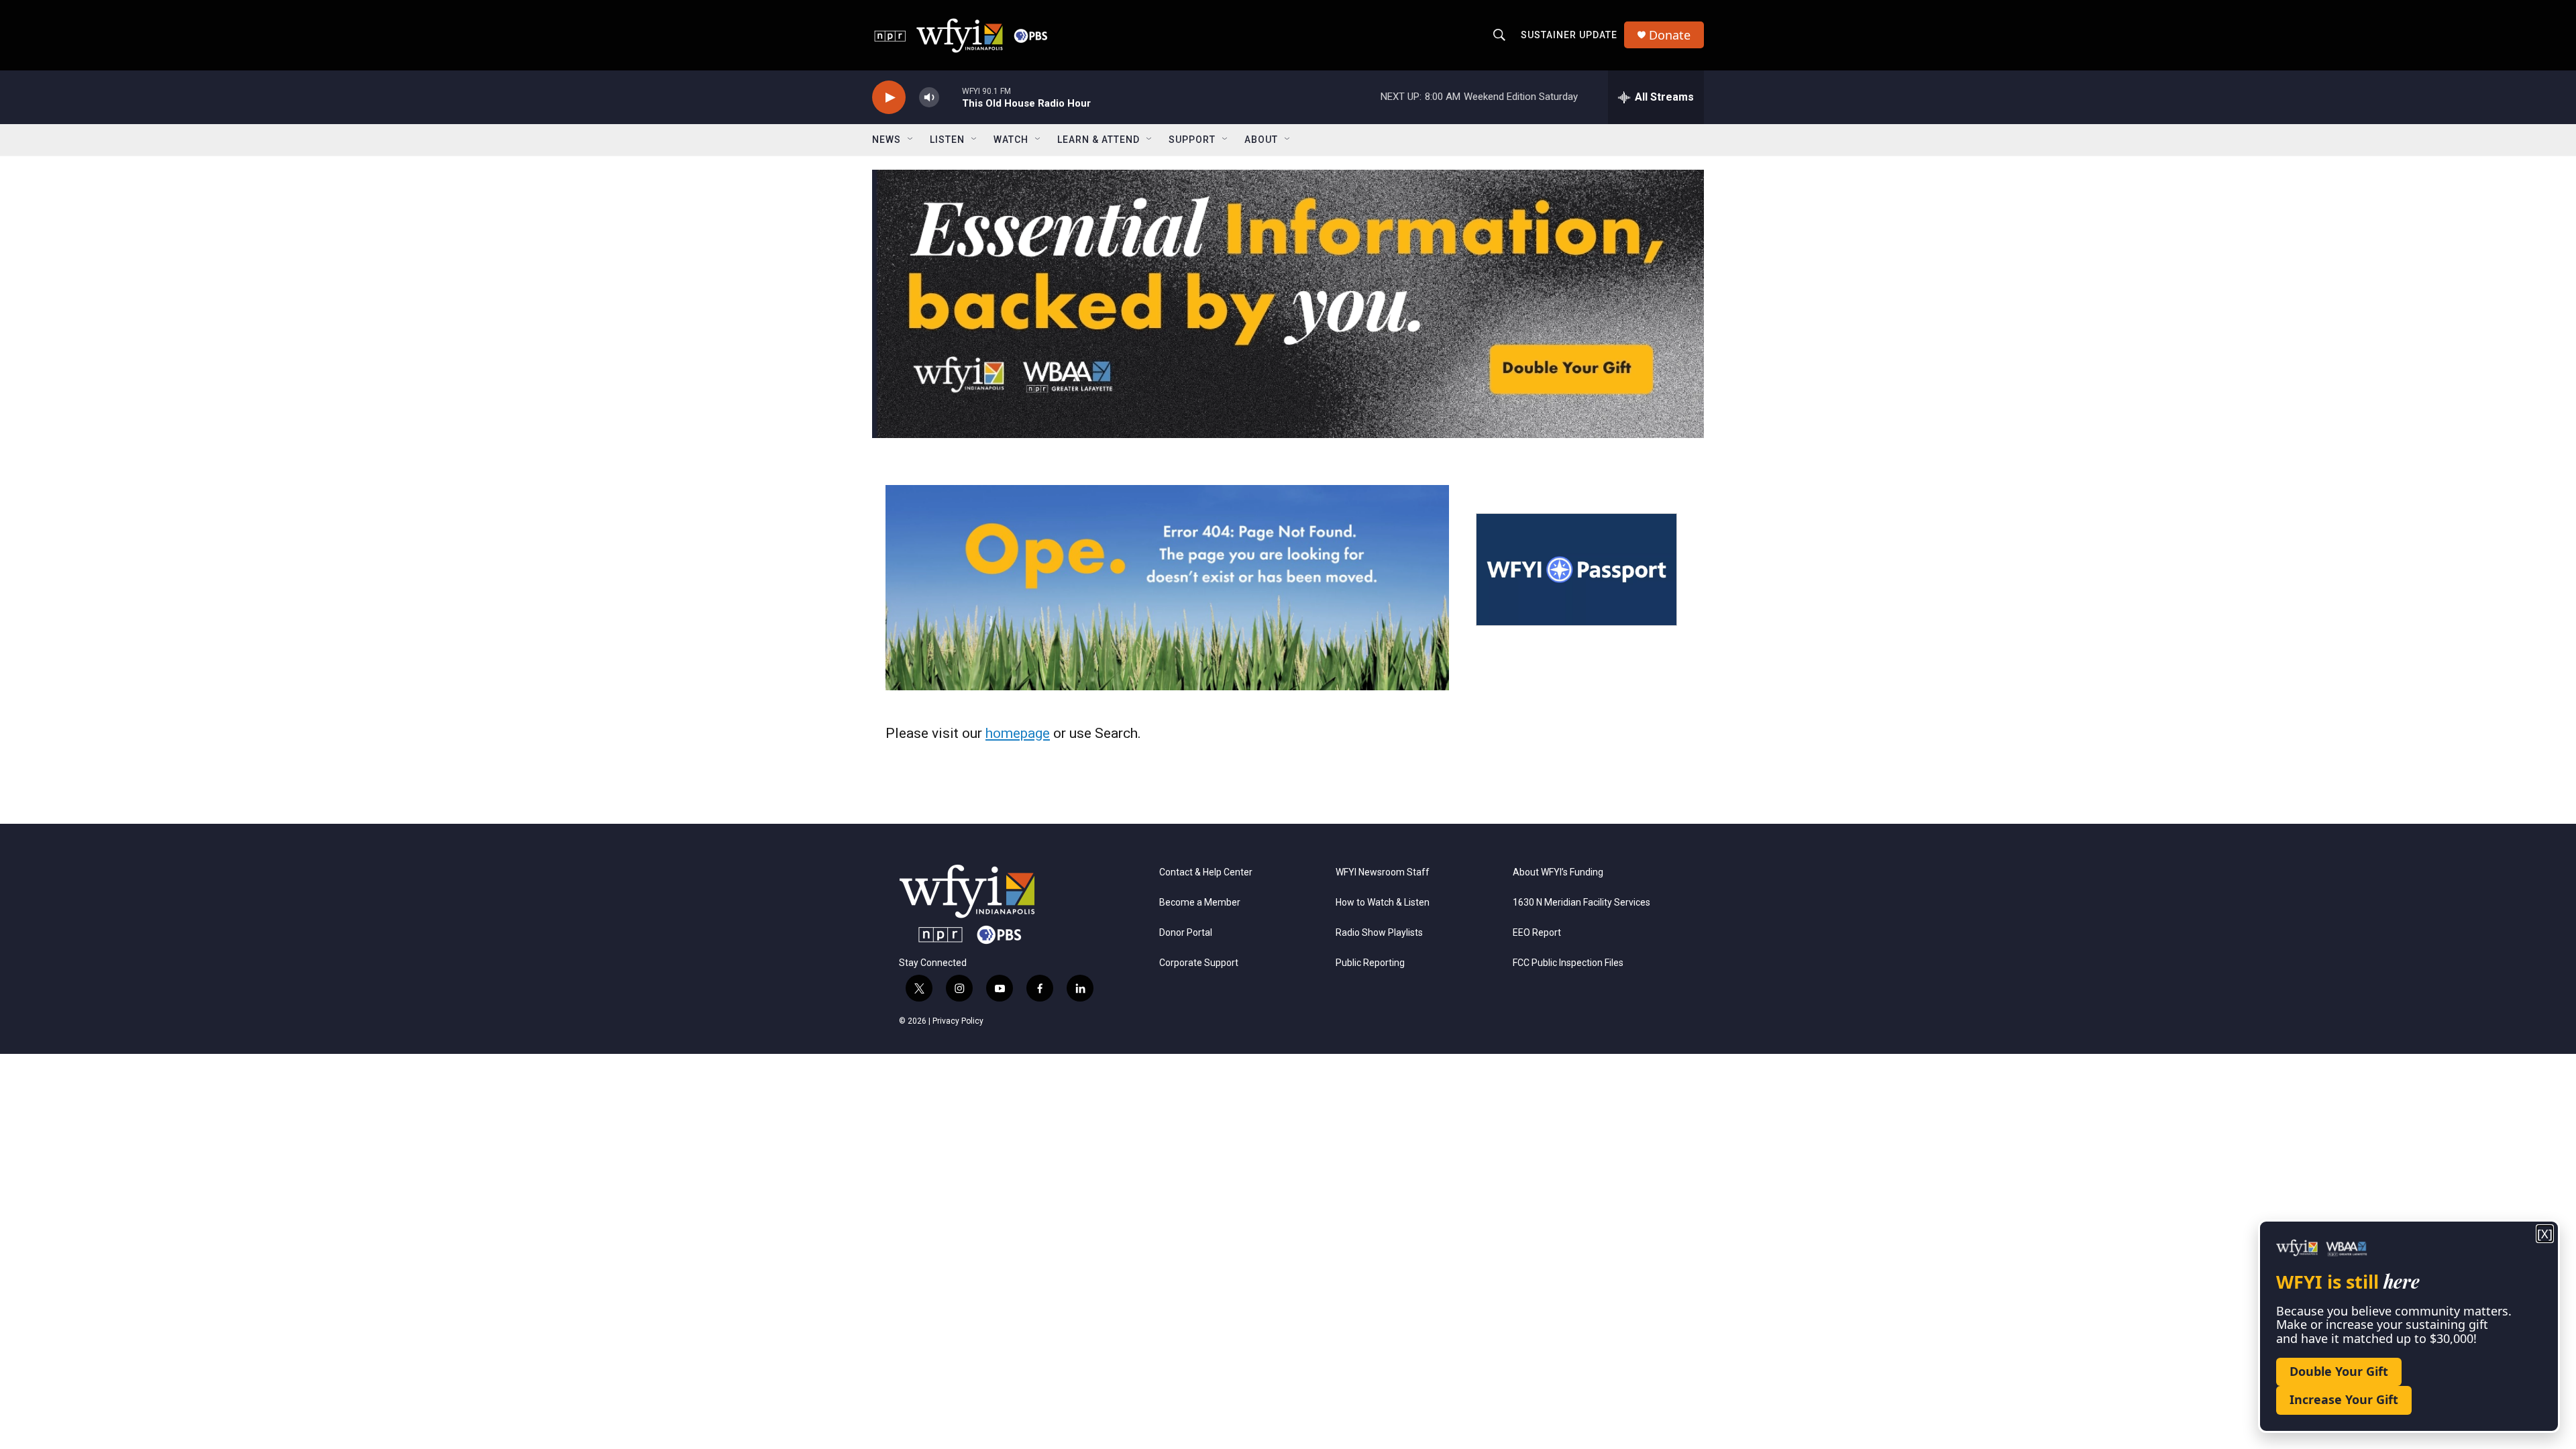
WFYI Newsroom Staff (1383, 872)
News (887, 140)
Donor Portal (1186, 933)
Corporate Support (1199, 963)
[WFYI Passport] (1576, 570)
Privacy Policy (958, 1021)
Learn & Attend (1098, 140)
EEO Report (1537, 933)
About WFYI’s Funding (1558, 872)
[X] (2545, 1234)
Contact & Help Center (1206, 872)
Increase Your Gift (2344, 1399)
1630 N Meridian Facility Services (1581, 903)
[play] (889, 98)
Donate (1670, 35)
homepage (1018, 733)
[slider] (951, 97)
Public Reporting (1370, 963)
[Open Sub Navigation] (911, 140)
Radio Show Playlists (1379, 933)
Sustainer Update (1569, 35)
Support (1192, 140)
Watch (1011, 140)
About (1261, 140)
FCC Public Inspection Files (1568, 963)
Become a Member (1200, 903)
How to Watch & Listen (1383, 903)
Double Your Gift (2339, 1371)
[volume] (929, 98)
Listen (947, 140)
